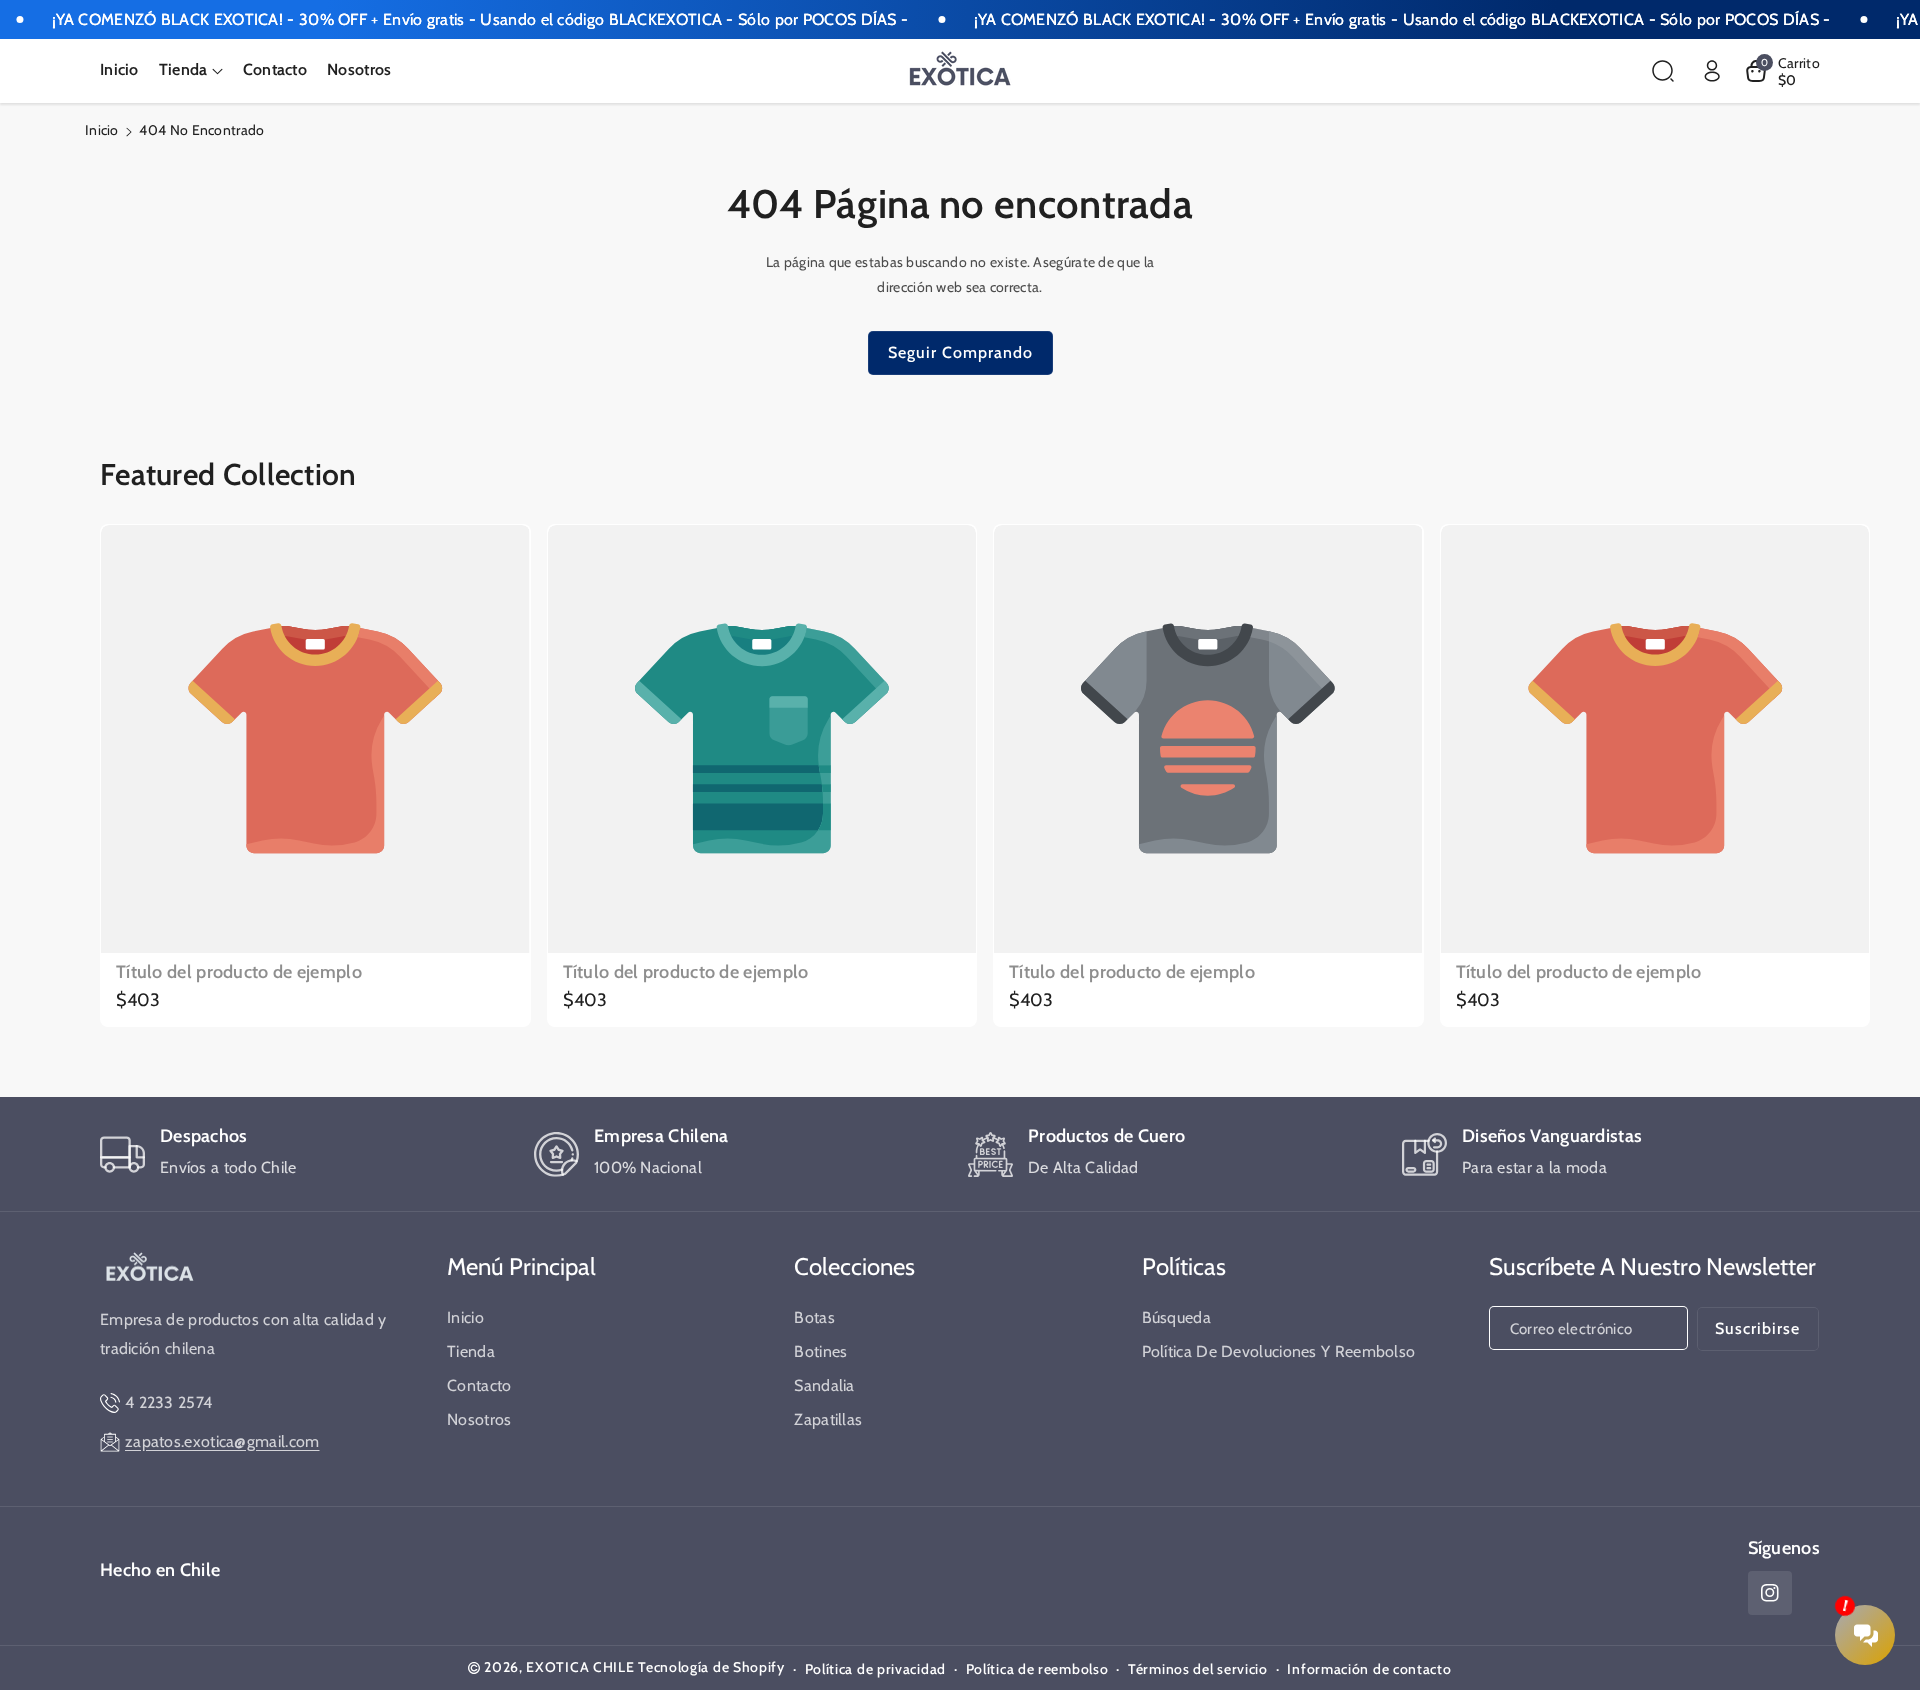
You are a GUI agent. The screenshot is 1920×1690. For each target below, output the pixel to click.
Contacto (479, 1385)
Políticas (1184, 1266)
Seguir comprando (960, 352)
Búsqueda (1176, 1317)
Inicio (102, 130)
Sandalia (824, 1385)
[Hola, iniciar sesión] (1712, 71)
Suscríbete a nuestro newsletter (1652, 1266)
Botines (820, 1351)
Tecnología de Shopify (711, 1667)
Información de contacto (1369, 1669)
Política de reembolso (1037, 1669)
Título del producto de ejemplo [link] (239, 972)
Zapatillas (828, 1419)
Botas (814, 1317)
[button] (191, 70)
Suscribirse (1757, 1328)
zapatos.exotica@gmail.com (222, 1441)
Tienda (471, 1351)
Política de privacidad (875, 1669)
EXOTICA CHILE (580, 1667)
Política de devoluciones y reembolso (1279, 1351)
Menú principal (521, 1266)
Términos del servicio (1198, 1669)
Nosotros (479, 1419)
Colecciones (854, 1266)
